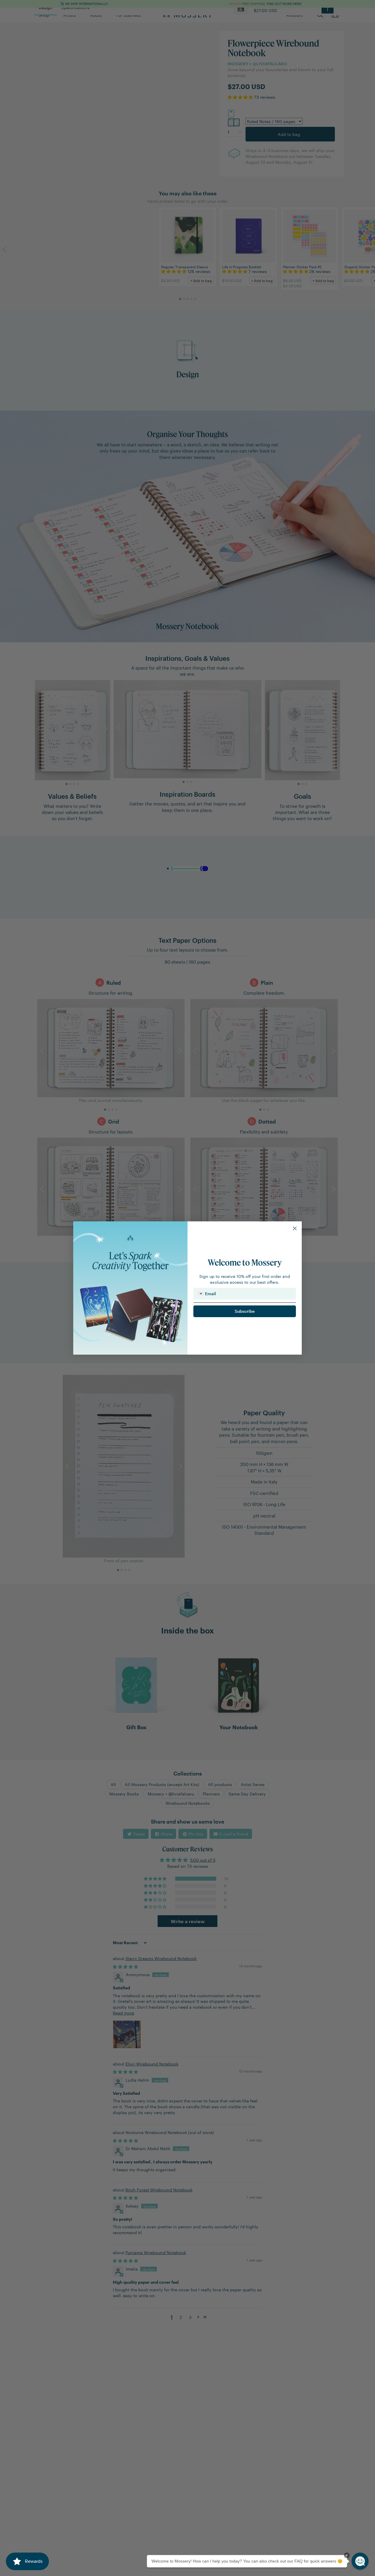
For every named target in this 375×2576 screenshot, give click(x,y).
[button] (360, 2561)
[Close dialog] (295, 1228)
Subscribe (245, 1311)
